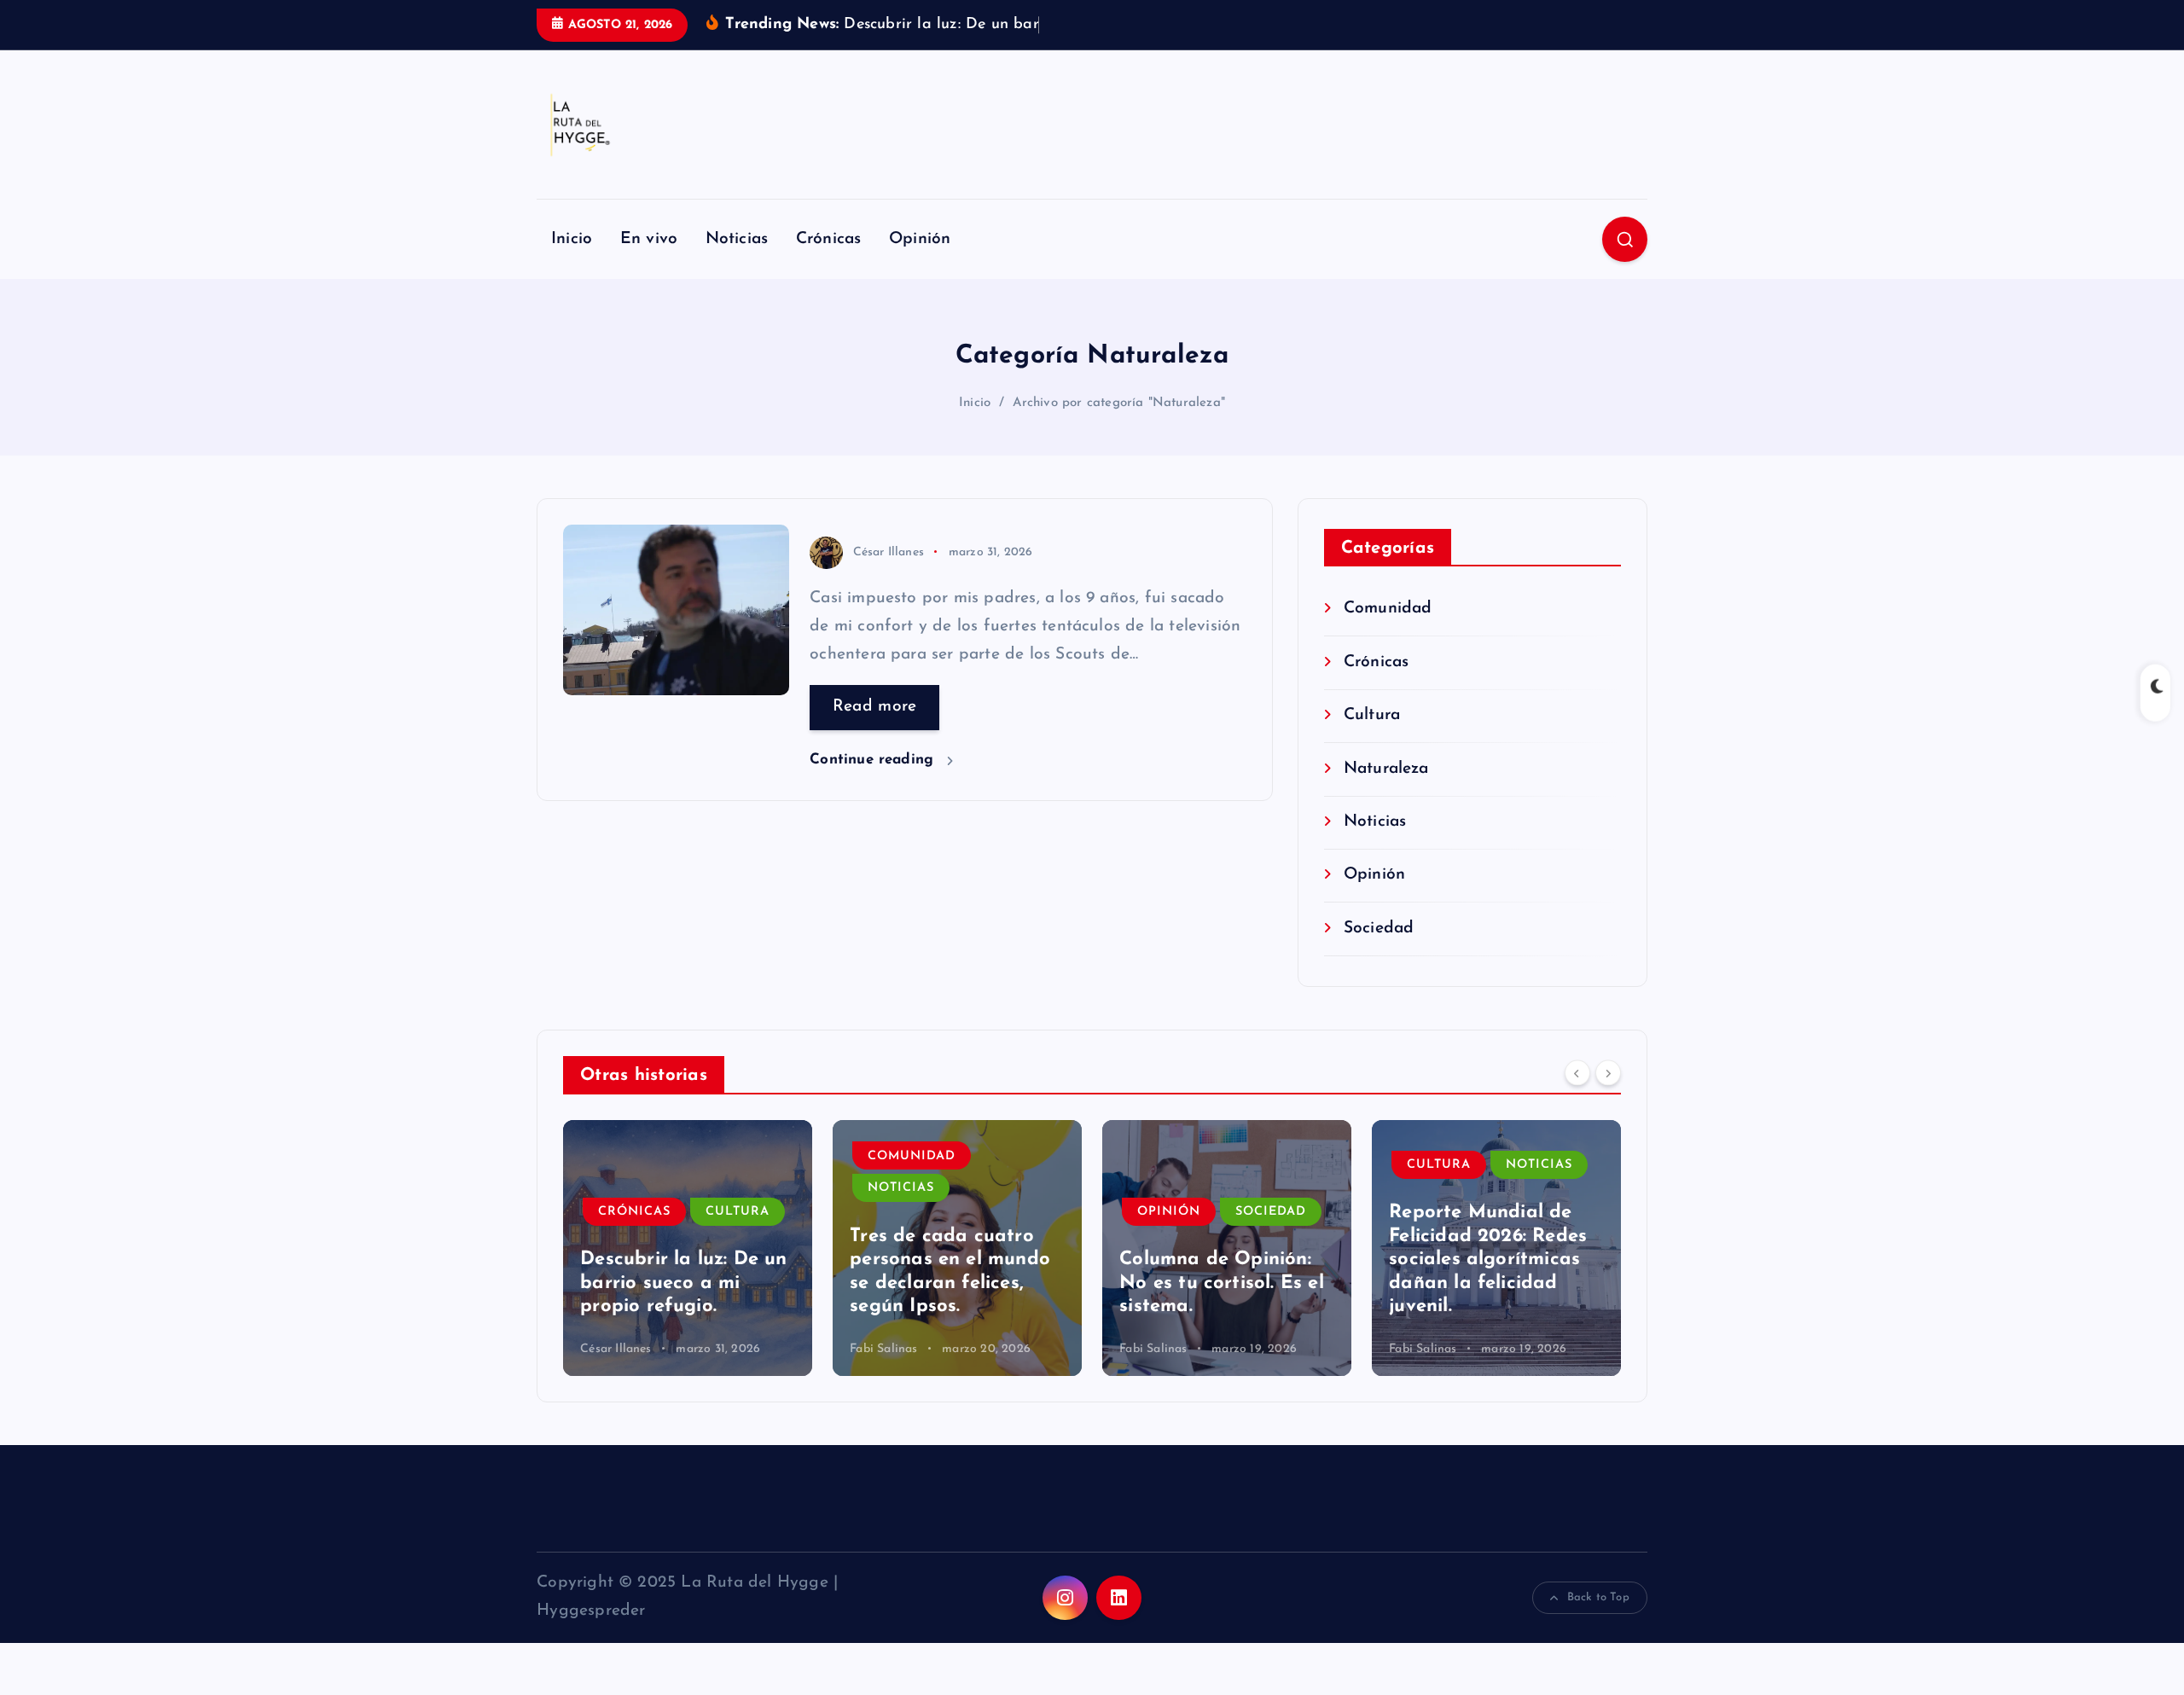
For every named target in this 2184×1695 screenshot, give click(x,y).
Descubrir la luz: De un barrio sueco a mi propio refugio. (683, 1283)
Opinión (920, 239)
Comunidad (1388, 609)
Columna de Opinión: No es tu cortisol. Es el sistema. (1222, 1283)
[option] (688, 1248)
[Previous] (1577, 1073)
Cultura (1372, 715)
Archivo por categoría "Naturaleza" (1119, 403)
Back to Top (1598, 1597)
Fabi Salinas (883, 1349)
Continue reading (874, 760)
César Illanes (889, 552)
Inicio (572, 239)
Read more (875, 707)
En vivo (649, 239)
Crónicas (829, 239)
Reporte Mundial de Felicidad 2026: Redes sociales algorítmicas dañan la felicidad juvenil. (1488, 1260)
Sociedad (1379, 929)
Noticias (737, 239)
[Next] (1608, 1073)
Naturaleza (1386, 769)
